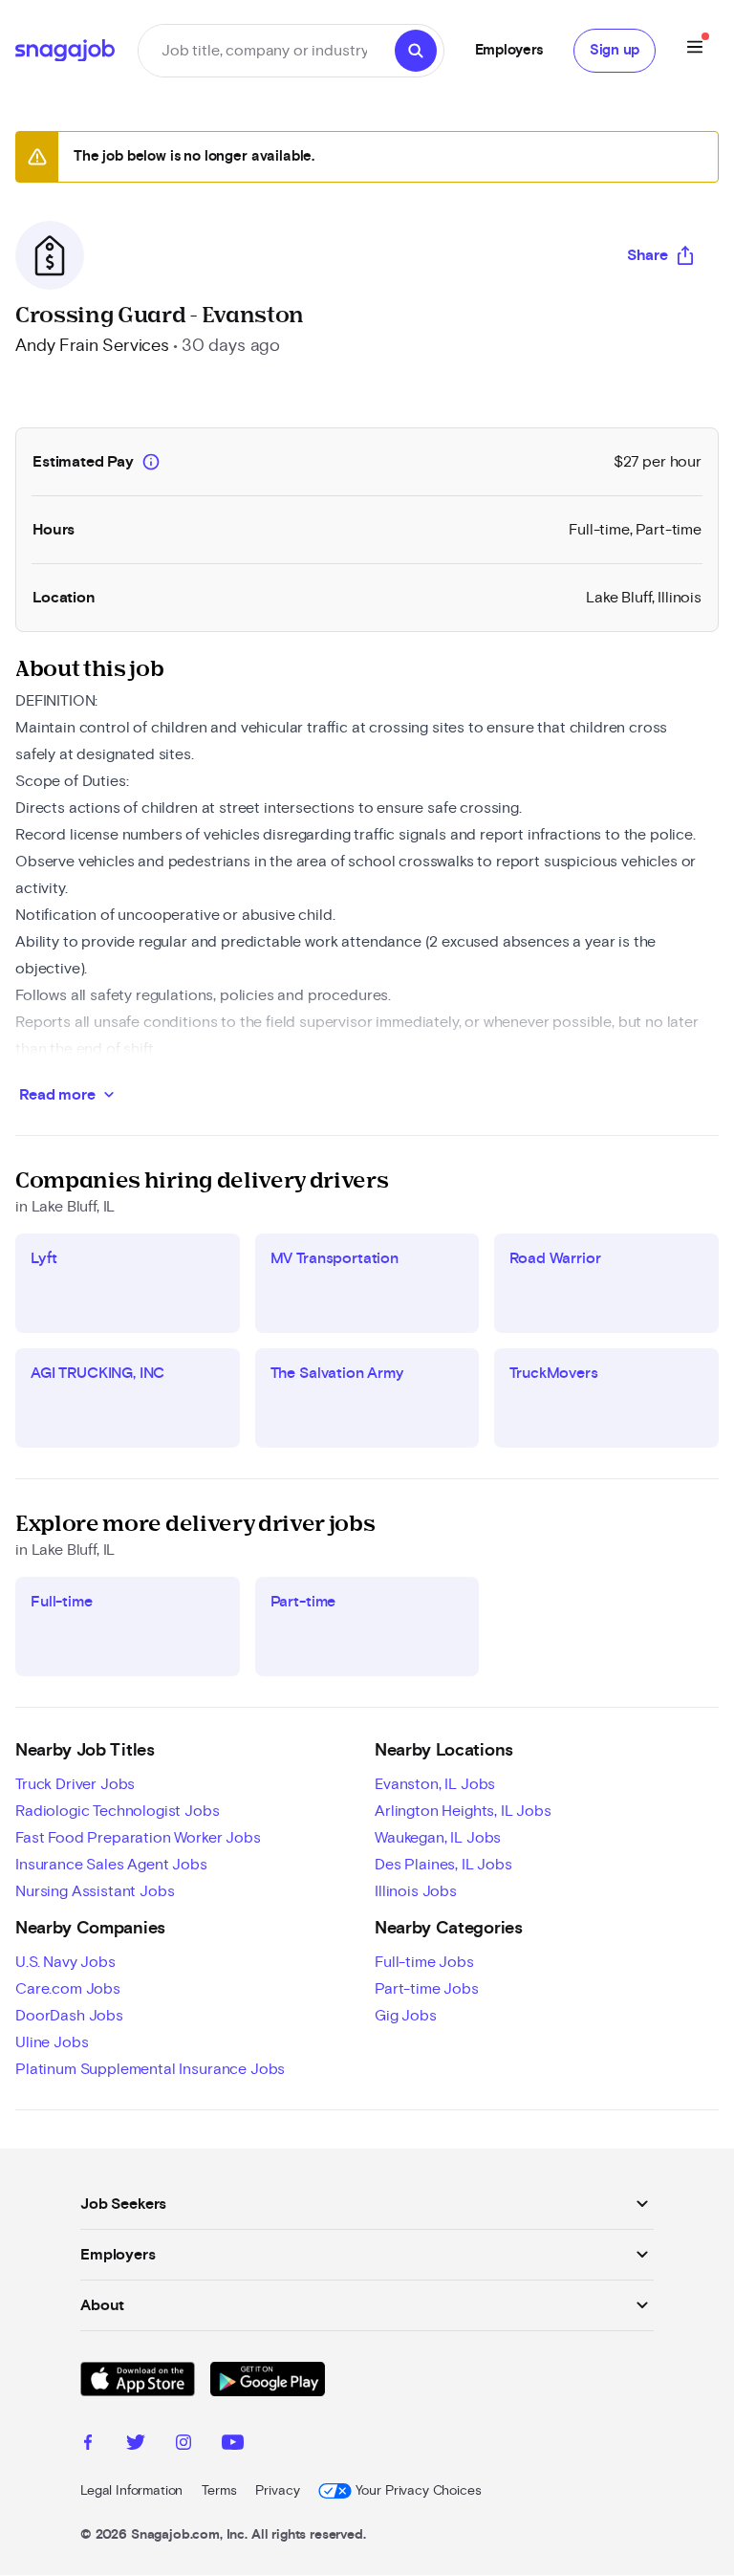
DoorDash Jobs (69, 2016)
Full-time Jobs (424, 1962)
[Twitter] (136, 2445)
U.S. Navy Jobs (65, 1962)
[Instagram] (183, 2445)
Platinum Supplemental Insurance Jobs (150, 2069)
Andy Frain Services (92, 346)
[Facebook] (88, 2445)
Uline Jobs (52, 2042)
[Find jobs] (416, 51)
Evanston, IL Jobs (435, 1784)
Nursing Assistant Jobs (95, 1891)
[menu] (695, 50)
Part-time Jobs (427, 1989)
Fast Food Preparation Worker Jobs (138, 1838)
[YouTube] (233, 2445)
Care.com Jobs (68, 1989)
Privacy (277, 2491)
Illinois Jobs (416, 1891)
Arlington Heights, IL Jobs (463, 1811)
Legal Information (131, 2491)
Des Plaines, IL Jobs (443, 1865)
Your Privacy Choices (418, 2491)
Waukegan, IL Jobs (438, 1838)
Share (648, 255)
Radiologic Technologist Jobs (118, 1811)
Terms (219, 2491)
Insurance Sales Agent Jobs (111, 1865)
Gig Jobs (406, 2016)
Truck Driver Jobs (75, 1784)
